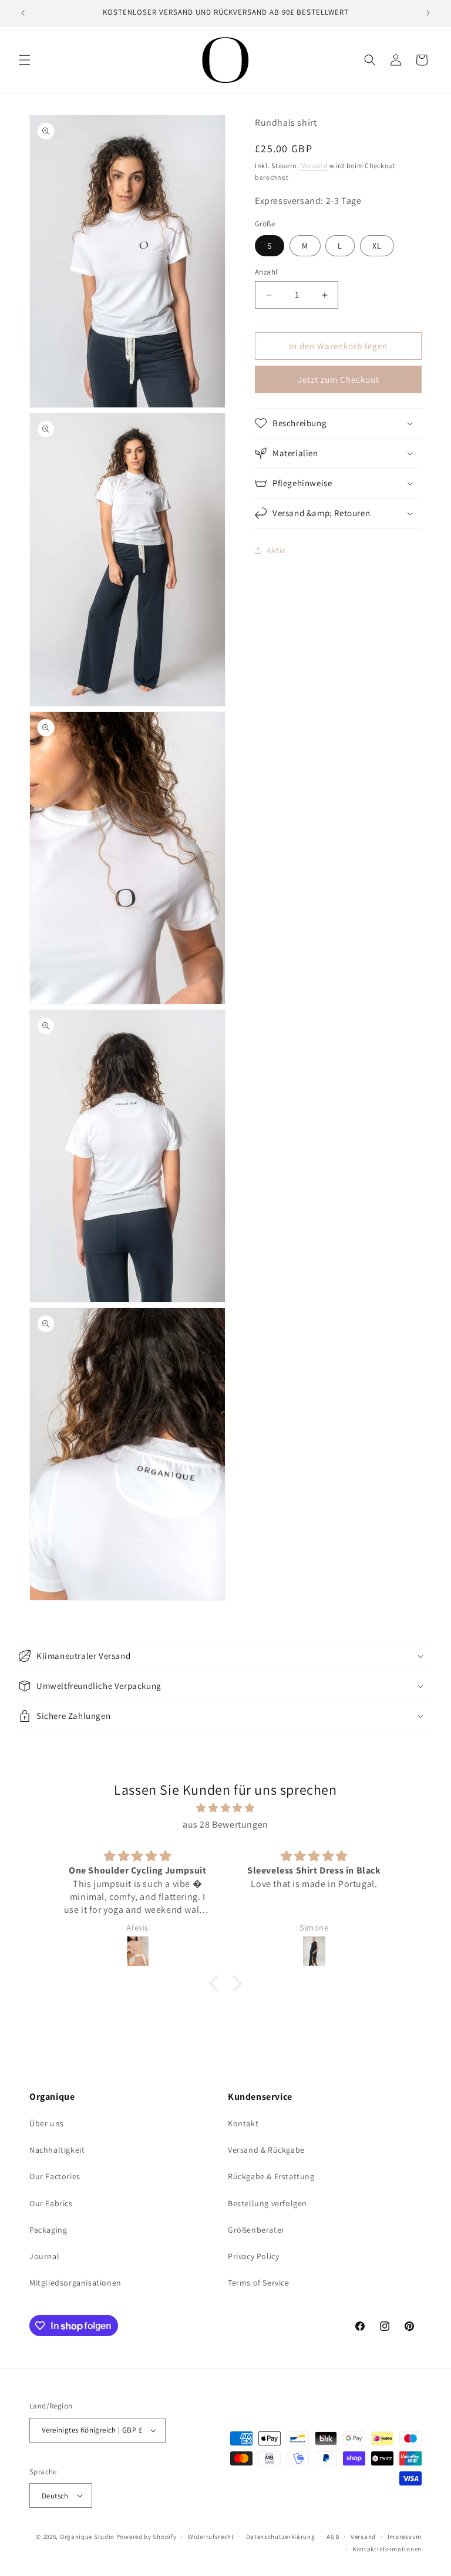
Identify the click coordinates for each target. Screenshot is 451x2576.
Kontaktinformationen (387, 2549)
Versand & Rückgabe (266, 2150)
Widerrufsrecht (211, 2537)
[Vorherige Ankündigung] (23, 13)
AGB (333, 2537)
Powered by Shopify (147, 2537)
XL (377, 246)
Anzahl (266, 272)
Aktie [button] (276, 550)
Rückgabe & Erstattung (271, 2176)
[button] (25, 60)
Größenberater (256, 2230)
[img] (225, 1808)
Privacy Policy (253, 2256)
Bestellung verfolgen (267, 2203)
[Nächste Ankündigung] (428, 13)
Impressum (405, 2537)
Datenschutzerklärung (281, 2537)
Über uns (47, 2123)
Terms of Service (259, 2283)
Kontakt (243, 2123)
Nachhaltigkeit (57, 2150)
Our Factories (55, 2176)
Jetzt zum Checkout (339, 379)
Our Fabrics (51, 2203)
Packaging (48, 2230)
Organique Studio (87, 2537)
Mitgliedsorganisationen (75, 2283)
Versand (315, 165)
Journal (44, 2256)
